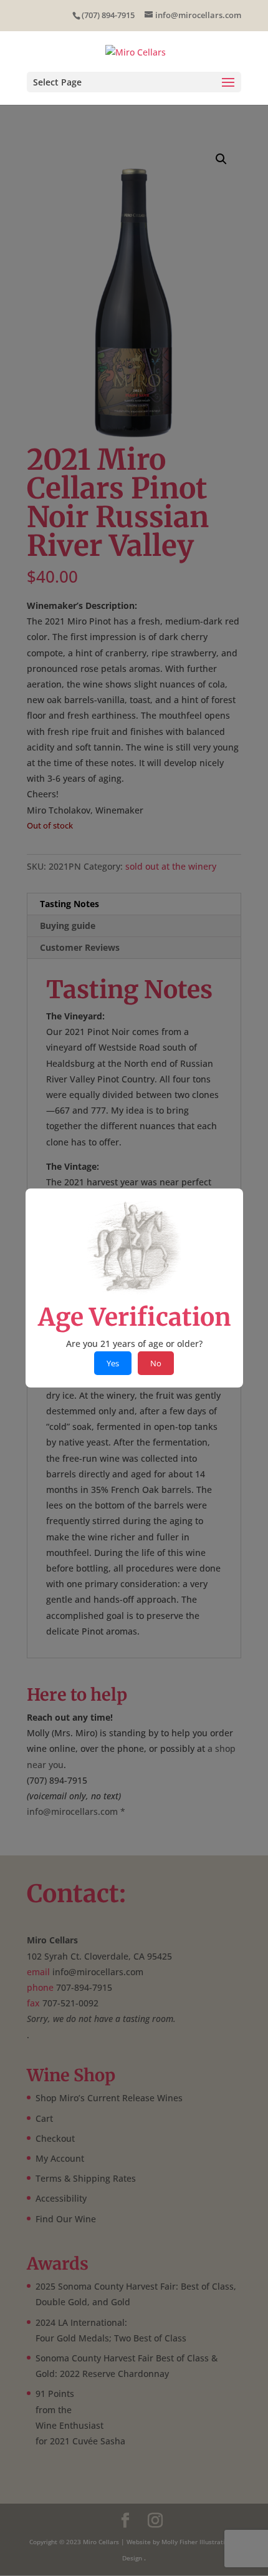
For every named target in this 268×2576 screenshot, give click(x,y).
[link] (136, 51)
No (156, 1363)
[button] (134, 82)
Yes (113, 1363)
